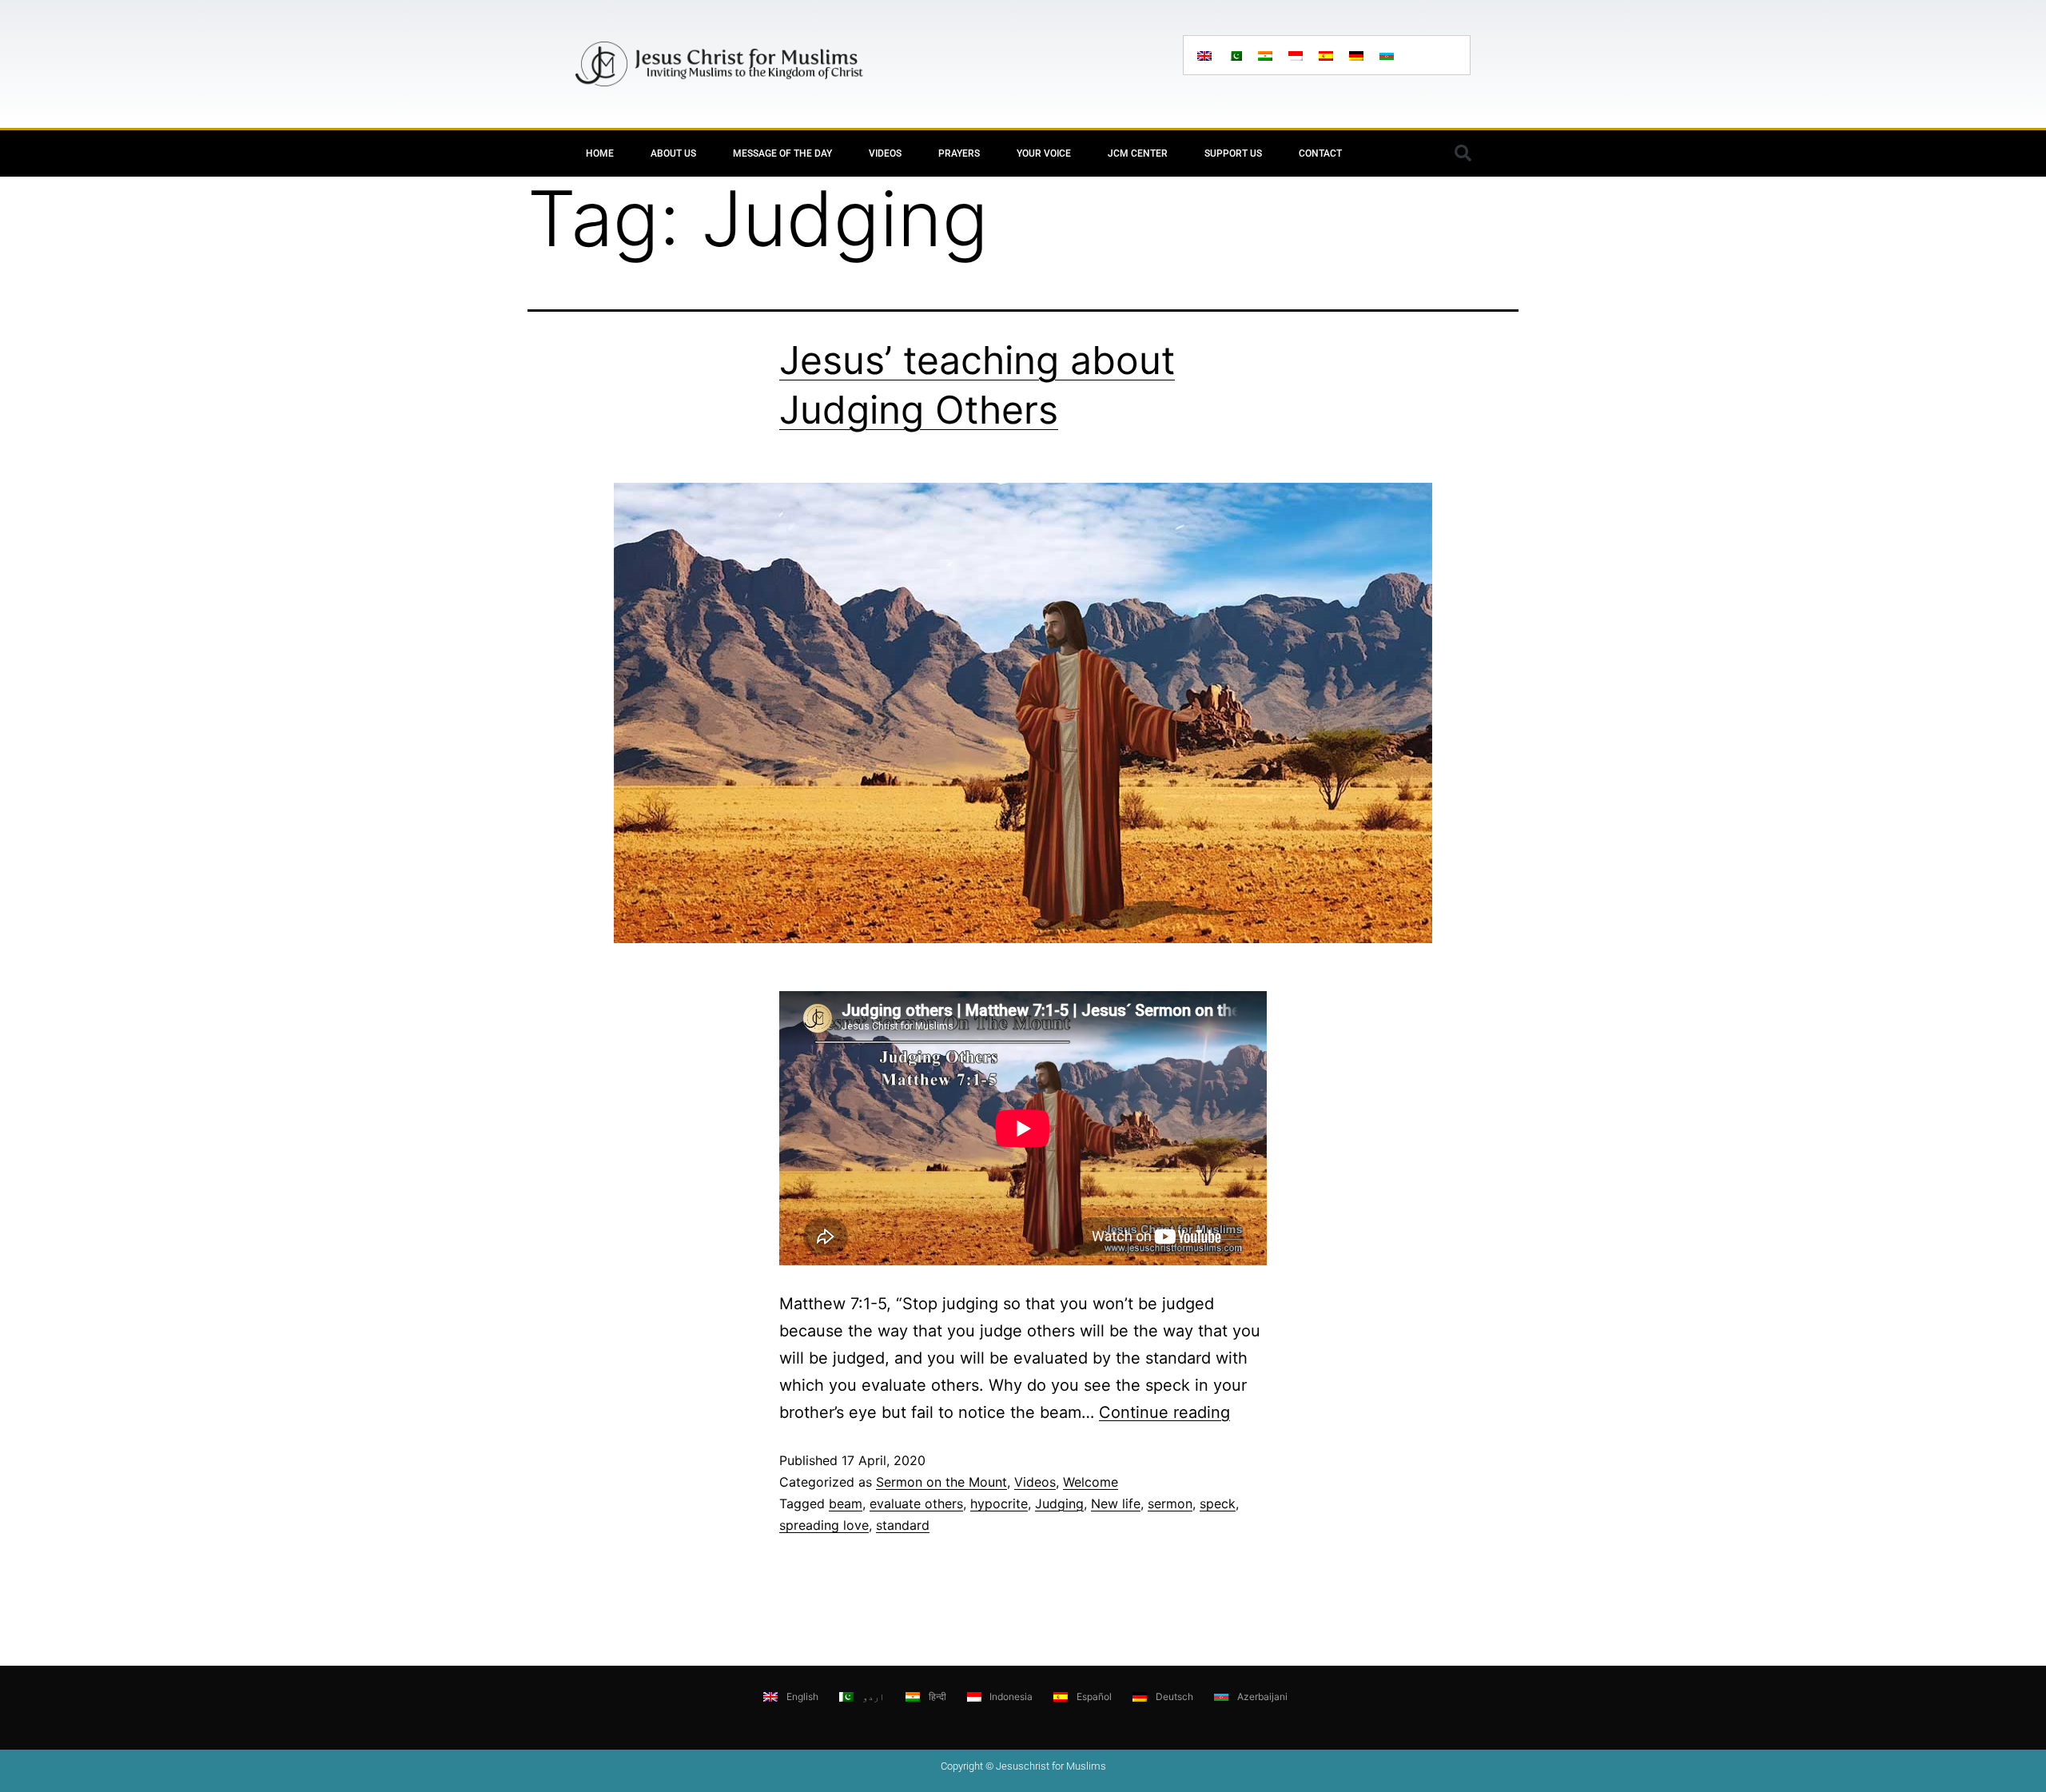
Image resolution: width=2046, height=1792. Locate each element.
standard (903, 1525)
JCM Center (1138, 153)
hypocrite (999, 1503)
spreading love (824, 1525)
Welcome (1091, 1482)
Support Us (1233, 153)
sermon (1170, 1503)
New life (1116, 1503)
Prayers (959, 153)
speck (1218, 1503)
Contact (1320, 153)
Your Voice (1044, 153)
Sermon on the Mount (941, 1482)
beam (846, 1503)
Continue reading (1164, 1412)
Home (600, 153)
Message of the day (782, 153)
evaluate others (916, 1503)
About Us (673, 153)
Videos (885, 153)
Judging (1059, 1503)
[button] (1463, 153)
